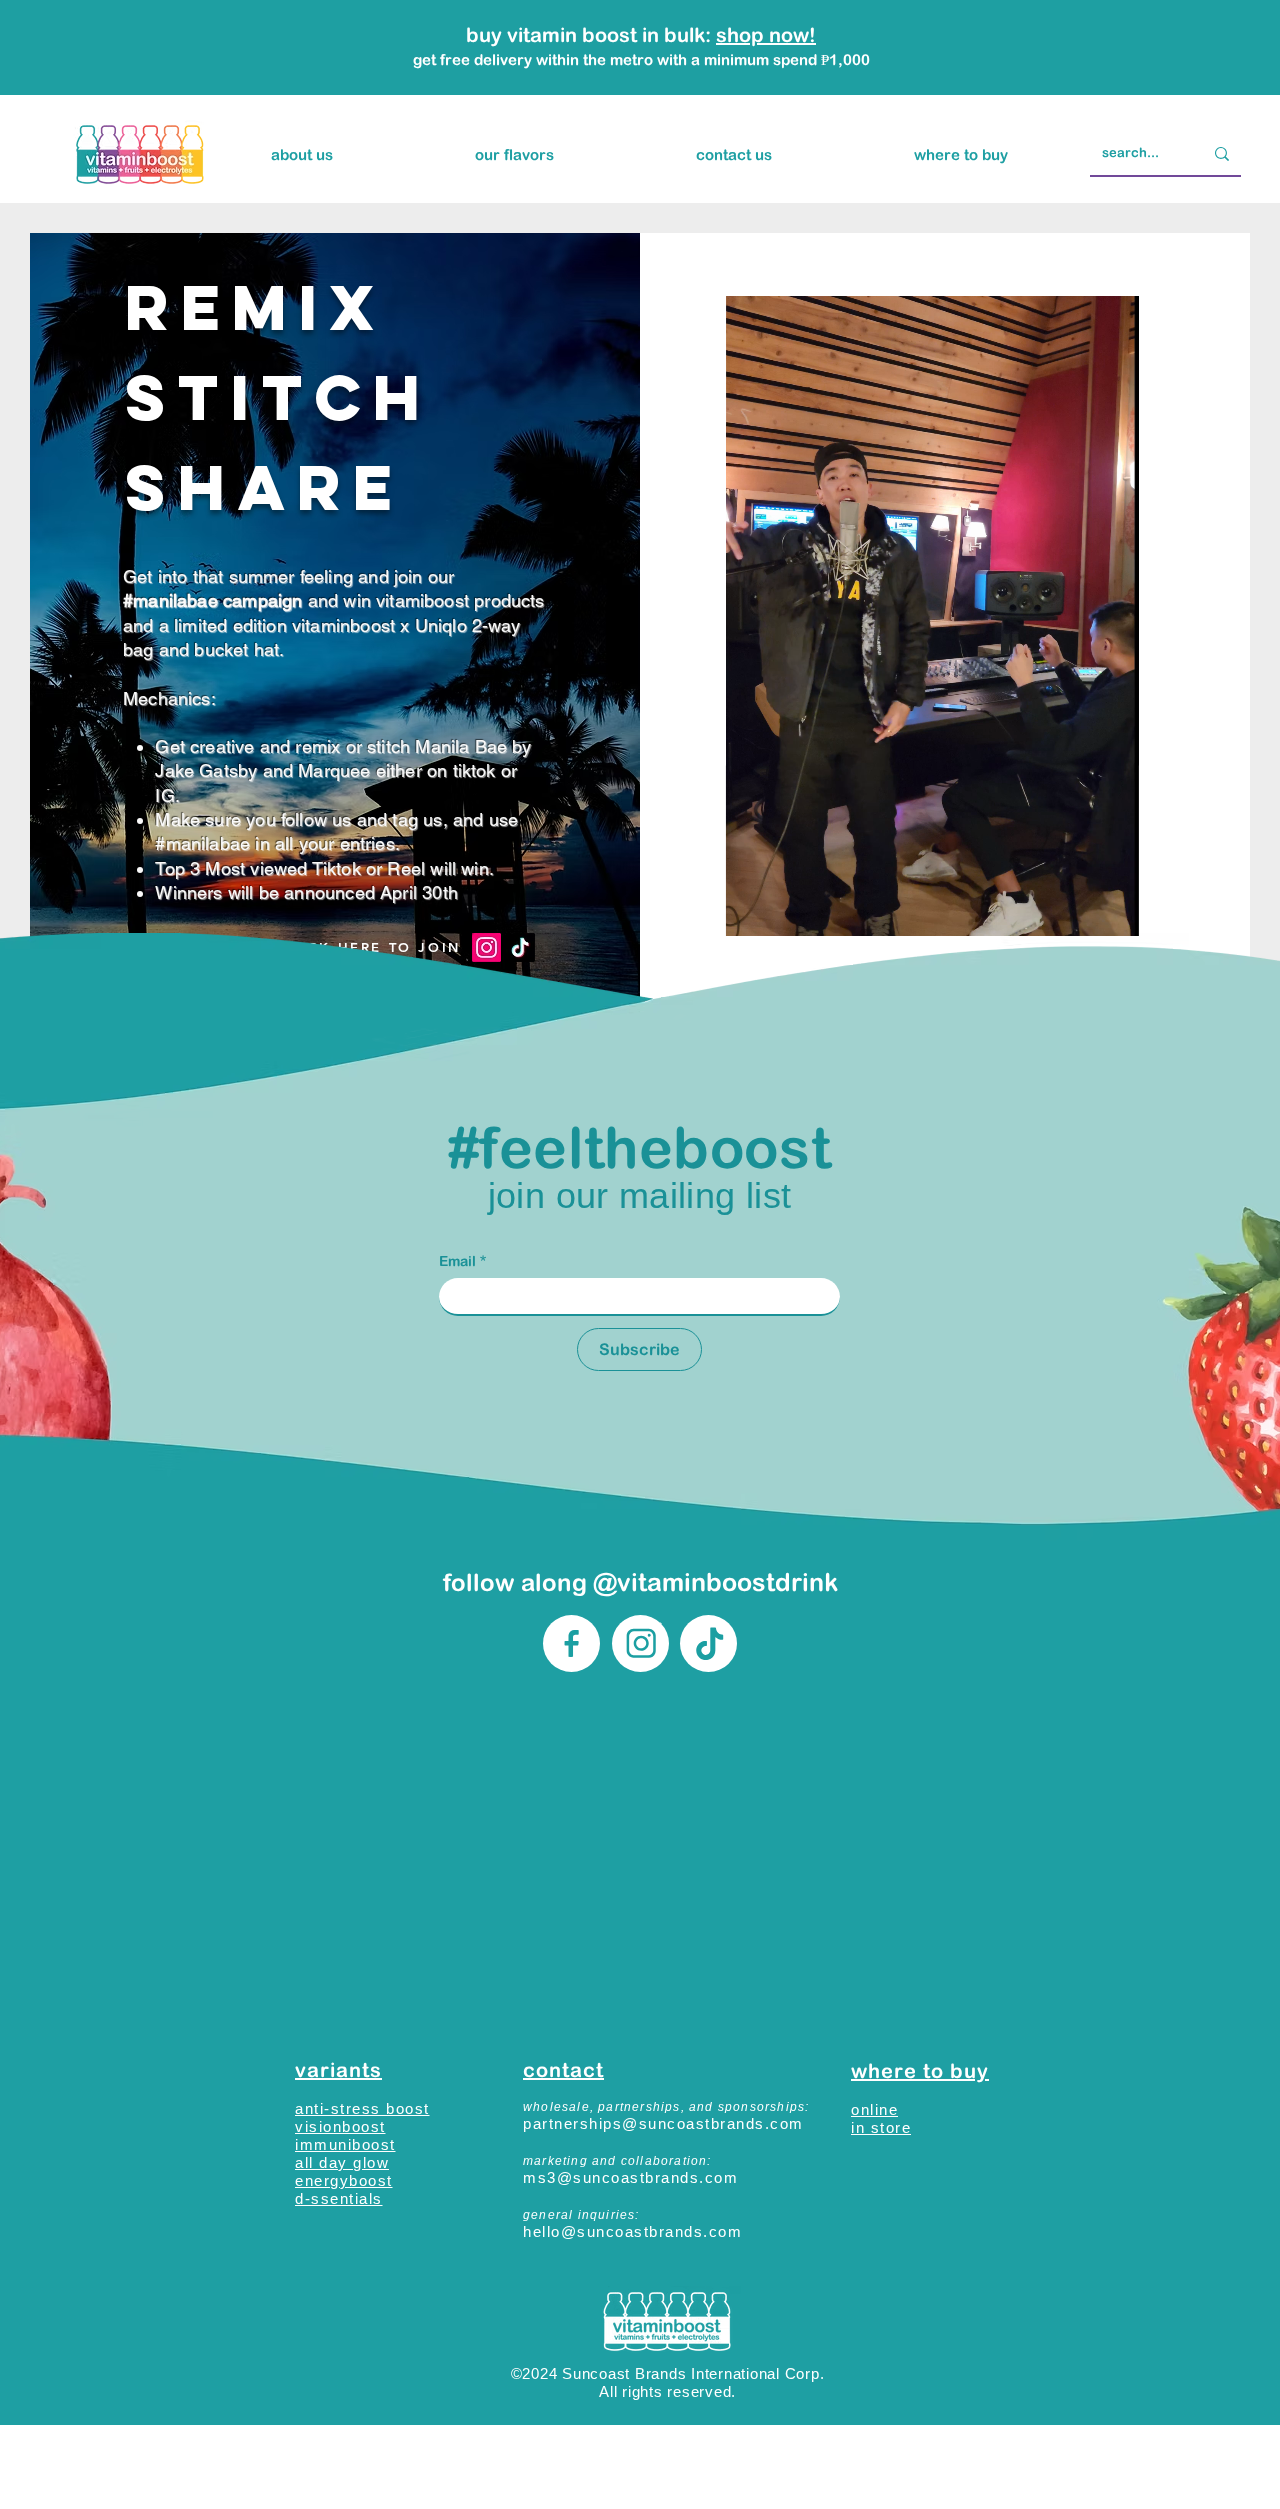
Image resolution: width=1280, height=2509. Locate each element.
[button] (514, 155)
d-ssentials (339, 2198)
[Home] (708, 1643)
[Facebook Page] (571, 1643)
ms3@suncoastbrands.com (630, 2177)
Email (462, 1261)
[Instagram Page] (640, 1643)
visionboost (340, 2126)
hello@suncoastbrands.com (632, 2231)
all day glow (342, 2162)
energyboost (344, 2180)
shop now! (766, 34)
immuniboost (345, 2144)
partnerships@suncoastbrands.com (663, 2123)
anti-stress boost (362, 2108)
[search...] (1222, 153)
